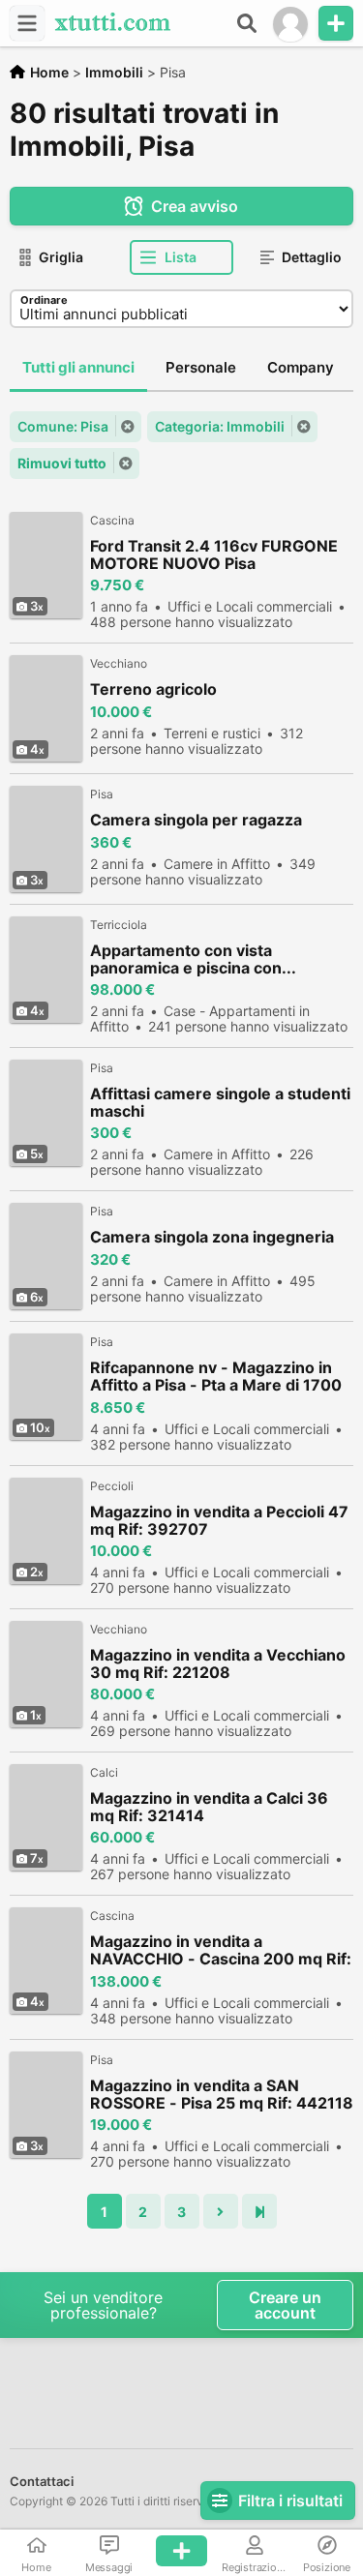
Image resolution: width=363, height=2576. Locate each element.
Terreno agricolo (153, 689)
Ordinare (44, 300)
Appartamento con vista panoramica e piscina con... (193, 959)
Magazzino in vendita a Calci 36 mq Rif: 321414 (209, 1807)
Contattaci (42, 2481)
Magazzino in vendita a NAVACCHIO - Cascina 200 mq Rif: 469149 (221, 1950)
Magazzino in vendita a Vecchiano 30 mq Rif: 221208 (218, 1663)
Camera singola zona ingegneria (212, 1237)
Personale (201, 367)
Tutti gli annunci (78, 367)
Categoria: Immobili (220, 426)
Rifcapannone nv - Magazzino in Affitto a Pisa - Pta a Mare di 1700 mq (216, 1377)
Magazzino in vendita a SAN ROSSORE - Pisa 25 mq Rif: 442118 (222, 2094)
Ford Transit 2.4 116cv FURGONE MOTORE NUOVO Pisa (214, 554)
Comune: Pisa (63, 426)
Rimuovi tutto (62, 463)
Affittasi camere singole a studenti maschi (220, 1102)
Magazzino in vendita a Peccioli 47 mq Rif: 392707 (219, 1520)
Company (301, 367)
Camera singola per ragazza (196, 820)
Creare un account (285, 2305)
